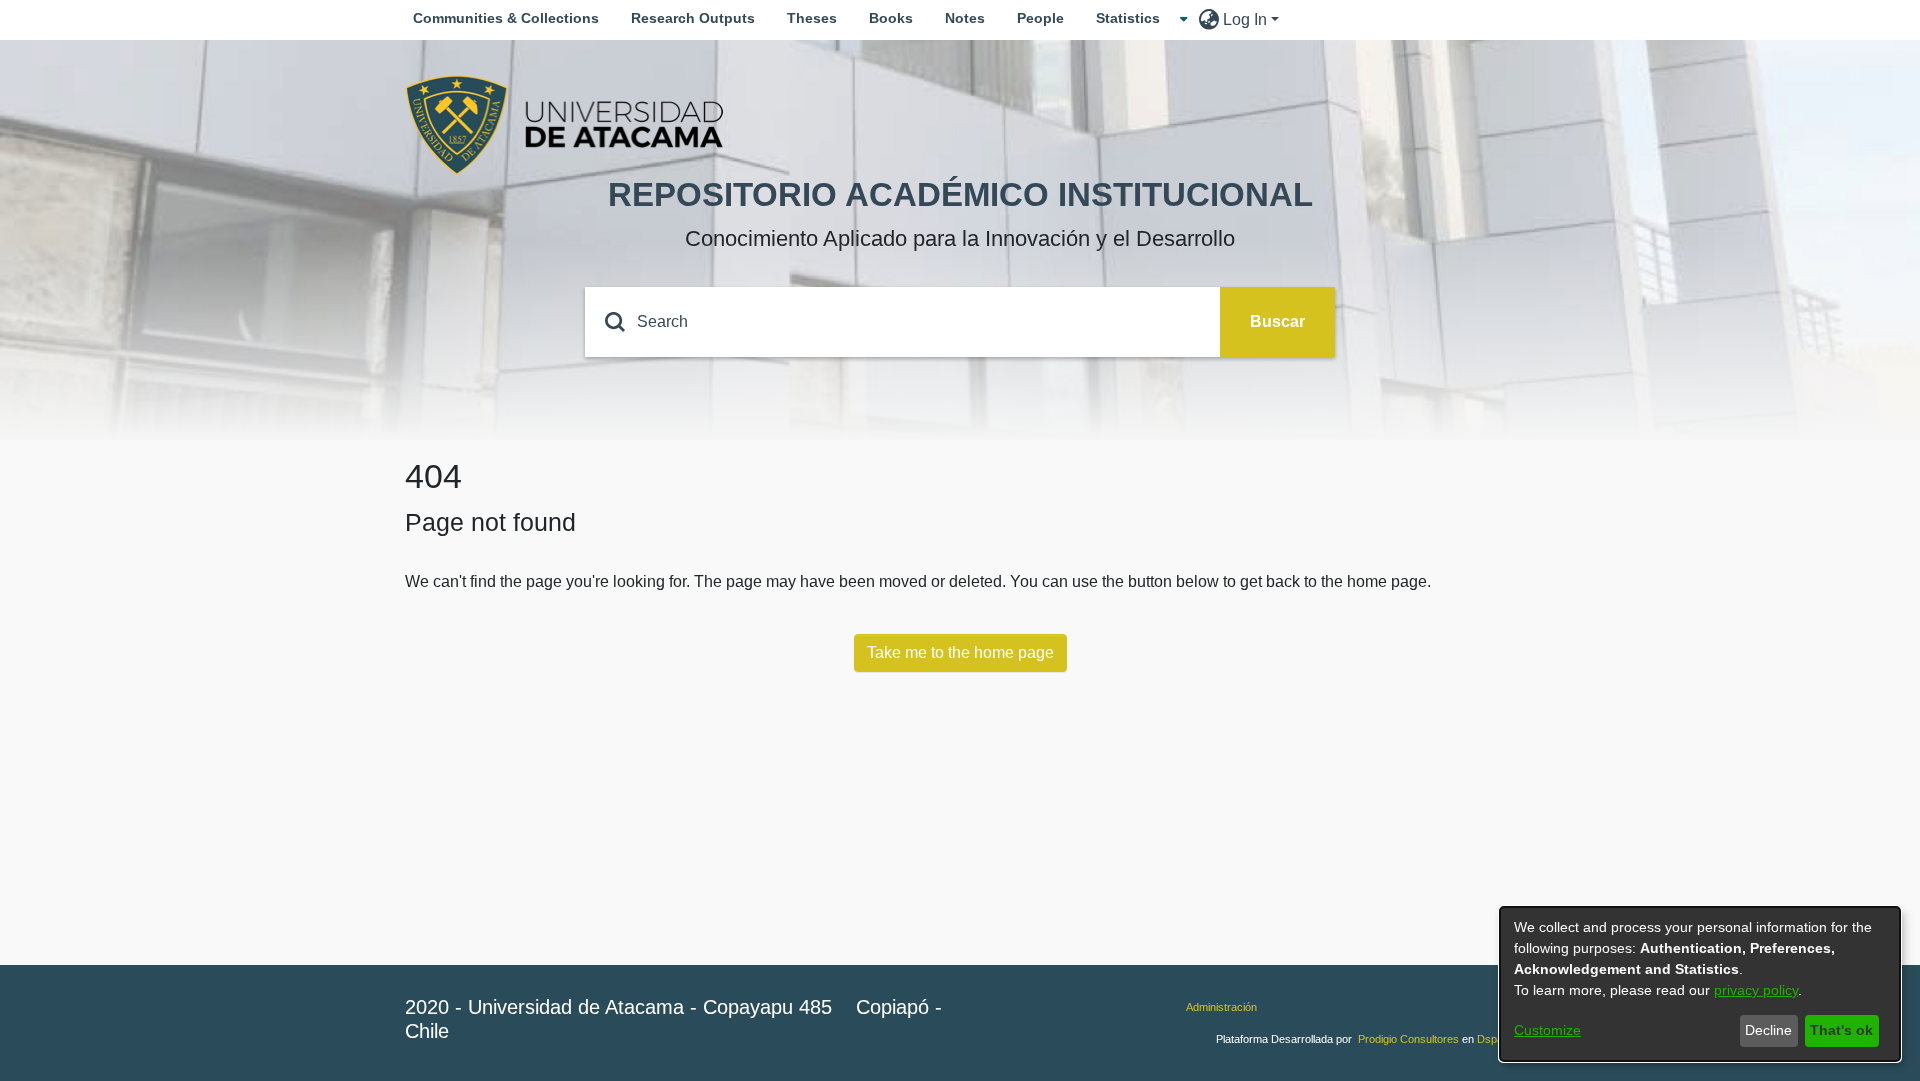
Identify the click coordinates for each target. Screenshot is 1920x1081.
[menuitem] (1134, 18)
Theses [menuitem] (812, 18)
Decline (1768, 1030)
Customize (1547, 1030)
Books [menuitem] (891, 18)
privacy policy (1756, 990)
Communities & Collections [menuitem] (506, 18)
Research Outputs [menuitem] (693, 18)
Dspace (1496, 1039)
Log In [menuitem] (1245, 19)
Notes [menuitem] (965, 18)
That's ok (1841, 1030)
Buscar (1277, 321)
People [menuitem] (1040, 18)
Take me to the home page (960, 652)
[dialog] (1700, 984)
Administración (1221, 1007)
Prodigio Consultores (1408, 1039)
